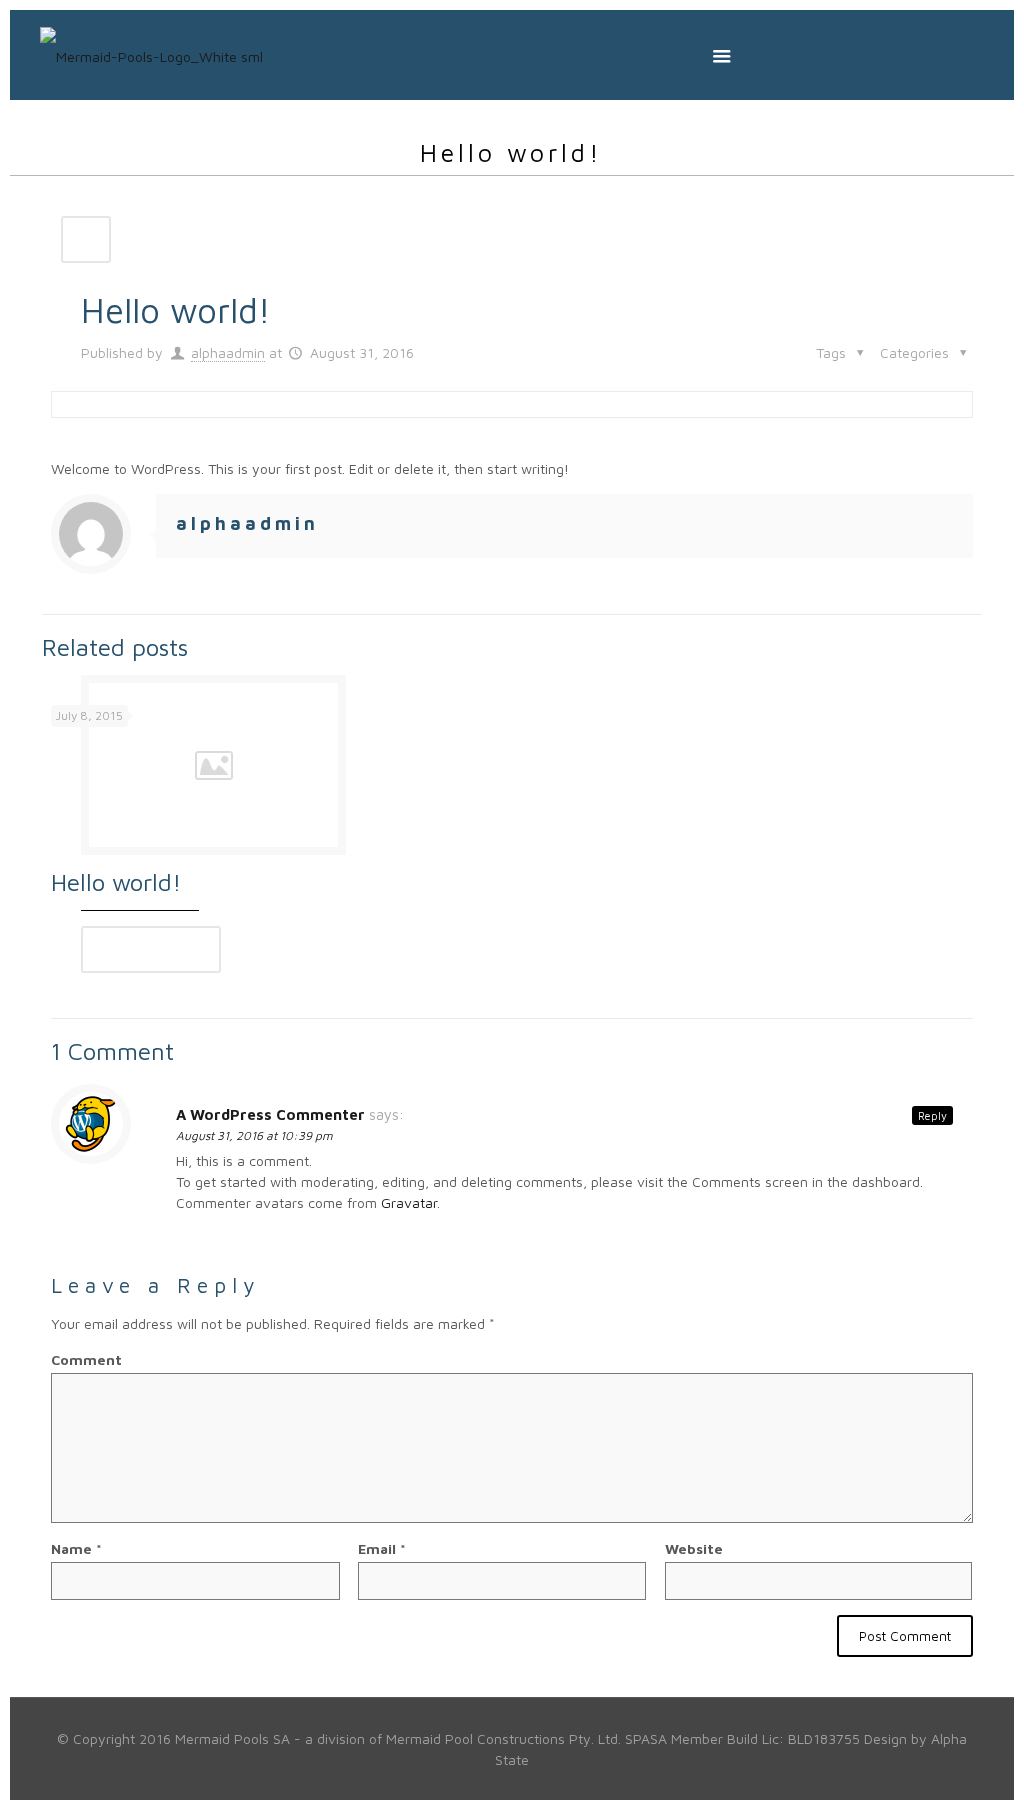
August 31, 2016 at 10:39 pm (254, 1135)
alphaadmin (228, 352)
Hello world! (116, 882)
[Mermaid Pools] (151, 55)
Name (76, 1548)
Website (694, 1548)
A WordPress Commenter (270, 1114)
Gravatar (409, 1202)
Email (382, 1548)
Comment (86, 1359)
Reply (932, 1115)
